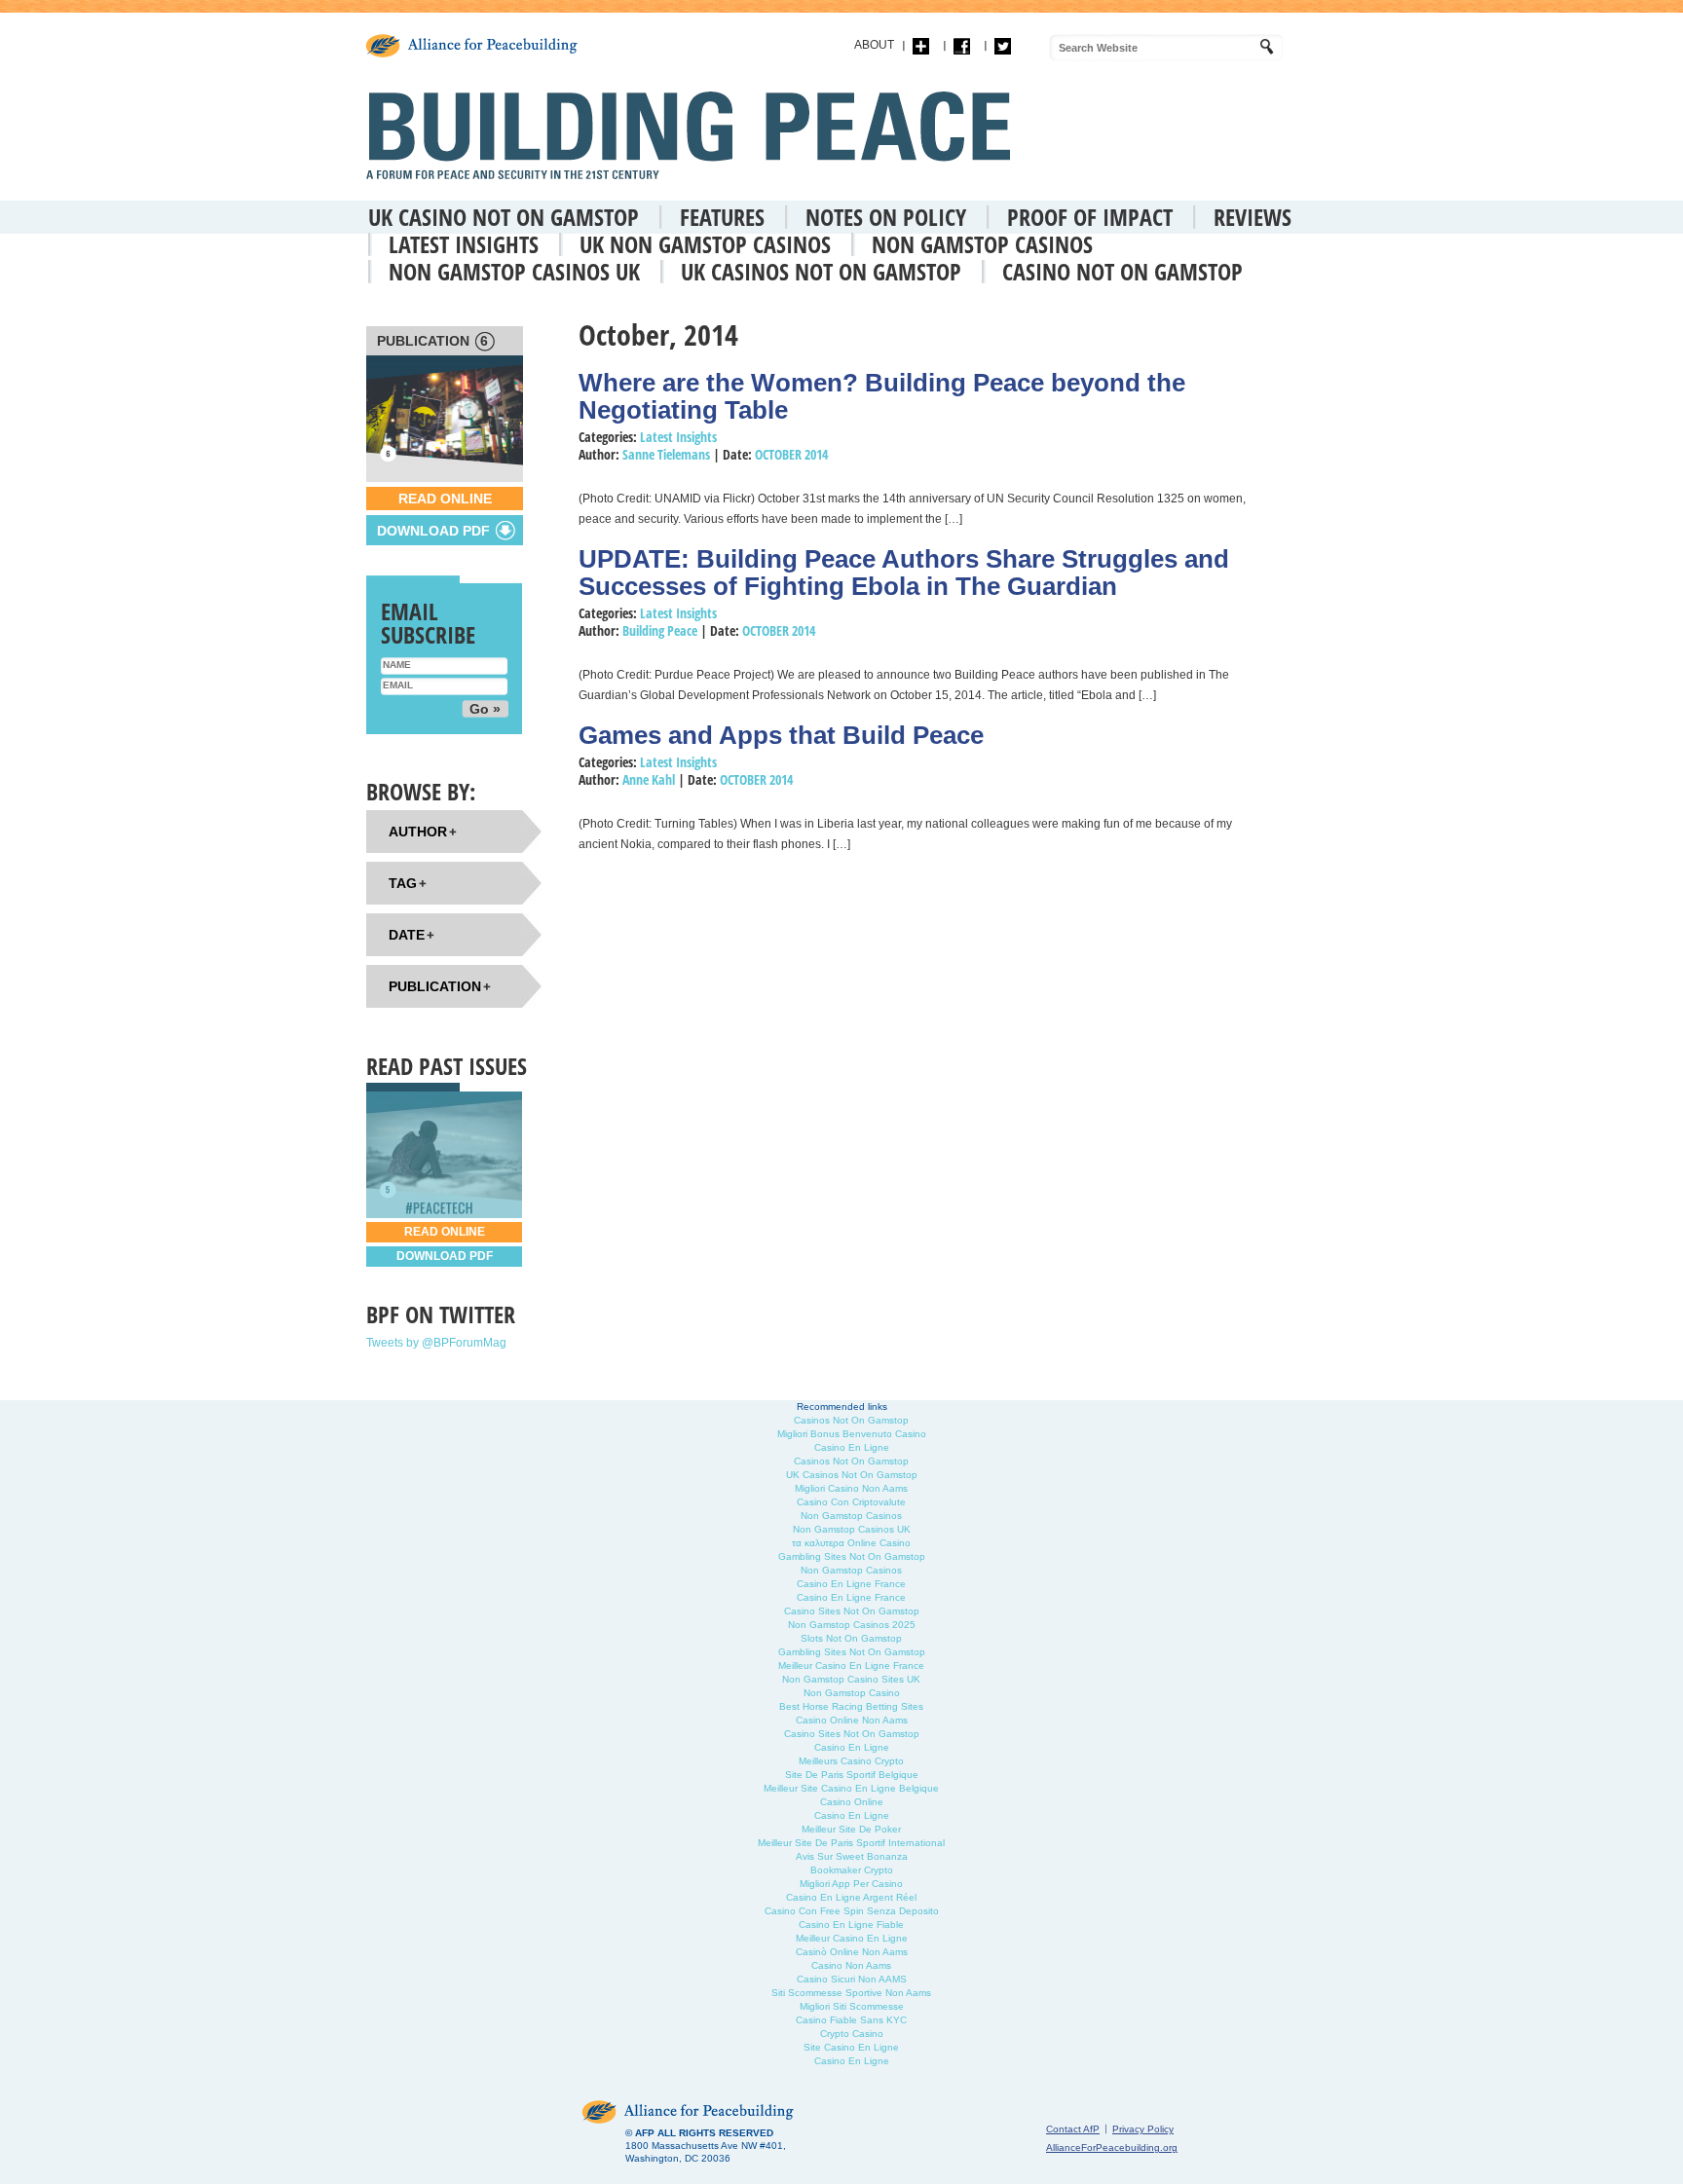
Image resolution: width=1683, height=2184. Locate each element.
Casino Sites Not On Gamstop (852, 1611)
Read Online (445, 499)
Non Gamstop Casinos (982, 244)
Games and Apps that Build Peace (781, 735)
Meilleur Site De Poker (851, 1829)
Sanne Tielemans (666, 454)
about (874, 45)
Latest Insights (464, 244)
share (921, 46)
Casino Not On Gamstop (1122, 271)
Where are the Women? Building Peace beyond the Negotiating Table (882, 396)
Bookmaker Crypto (852, 1870)
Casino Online (852, 1802)
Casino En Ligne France (851, 1584)
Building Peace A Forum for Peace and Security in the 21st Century (693, 135)
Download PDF (445, 1256)
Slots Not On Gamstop (851, 1638)
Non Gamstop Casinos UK (514, 271)
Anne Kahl (649, 779)
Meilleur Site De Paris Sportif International (851, 1843)
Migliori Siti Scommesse (852, 2006)
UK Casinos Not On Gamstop (852, 1475)
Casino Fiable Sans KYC (851, 2020)
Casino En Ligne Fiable (851, 1925)
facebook (962, 46)
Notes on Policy (886, 217)
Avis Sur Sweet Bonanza (852, 1856)
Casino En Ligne (852, 1447)
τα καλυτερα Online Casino (851, 1543)
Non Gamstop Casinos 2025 (852, 1625)
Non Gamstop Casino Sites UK (851, 1679)
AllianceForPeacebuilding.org (1112, 2147)
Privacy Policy (1143, 2129)
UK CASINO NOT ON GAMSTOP (504, 217)
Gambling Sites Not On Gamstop (852, 1556)
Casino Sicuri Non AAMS (852, 1979)
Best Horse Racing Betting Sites (851, 1706)
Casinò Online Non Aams (852, 1952)
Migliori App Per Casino (851, 1884)
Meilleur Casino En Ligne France (851, 1666)
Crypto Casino (852, 2034)
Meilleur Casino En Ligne (852, 1938)
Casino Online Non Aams (852, 1720)
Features (722, 217)
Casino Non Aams (851, 1965)
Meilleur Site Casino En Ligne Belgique (851, 1788)
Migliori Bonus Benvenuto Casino (852, 1434)
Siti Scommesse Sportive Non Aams (851, 1993)
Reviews (1253, 217)
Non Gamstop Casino (852, 1693)
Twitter (1003, 46)
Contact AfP (1073, 2129)
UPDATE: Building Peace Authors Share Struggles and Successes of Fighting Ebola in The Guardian (904, 573)
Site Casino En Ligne (851, 2047)
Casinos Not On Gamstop (851, 1420)
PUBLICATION (432, 341)
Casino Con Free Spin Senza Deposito (852, 1911)
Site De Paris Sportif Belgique (852, 1775)
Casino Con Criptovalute (851, 1502)
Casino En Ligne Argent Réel (851, 1897)
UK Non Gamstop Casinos (705, 244)
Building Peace (660, 630)
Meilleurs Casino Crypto (851, 1761)
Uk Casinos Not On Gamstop (821, 271)
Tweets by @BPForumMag (436, 1343)
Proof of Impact (1090, 217)
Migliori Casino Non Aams (851, 1488)
